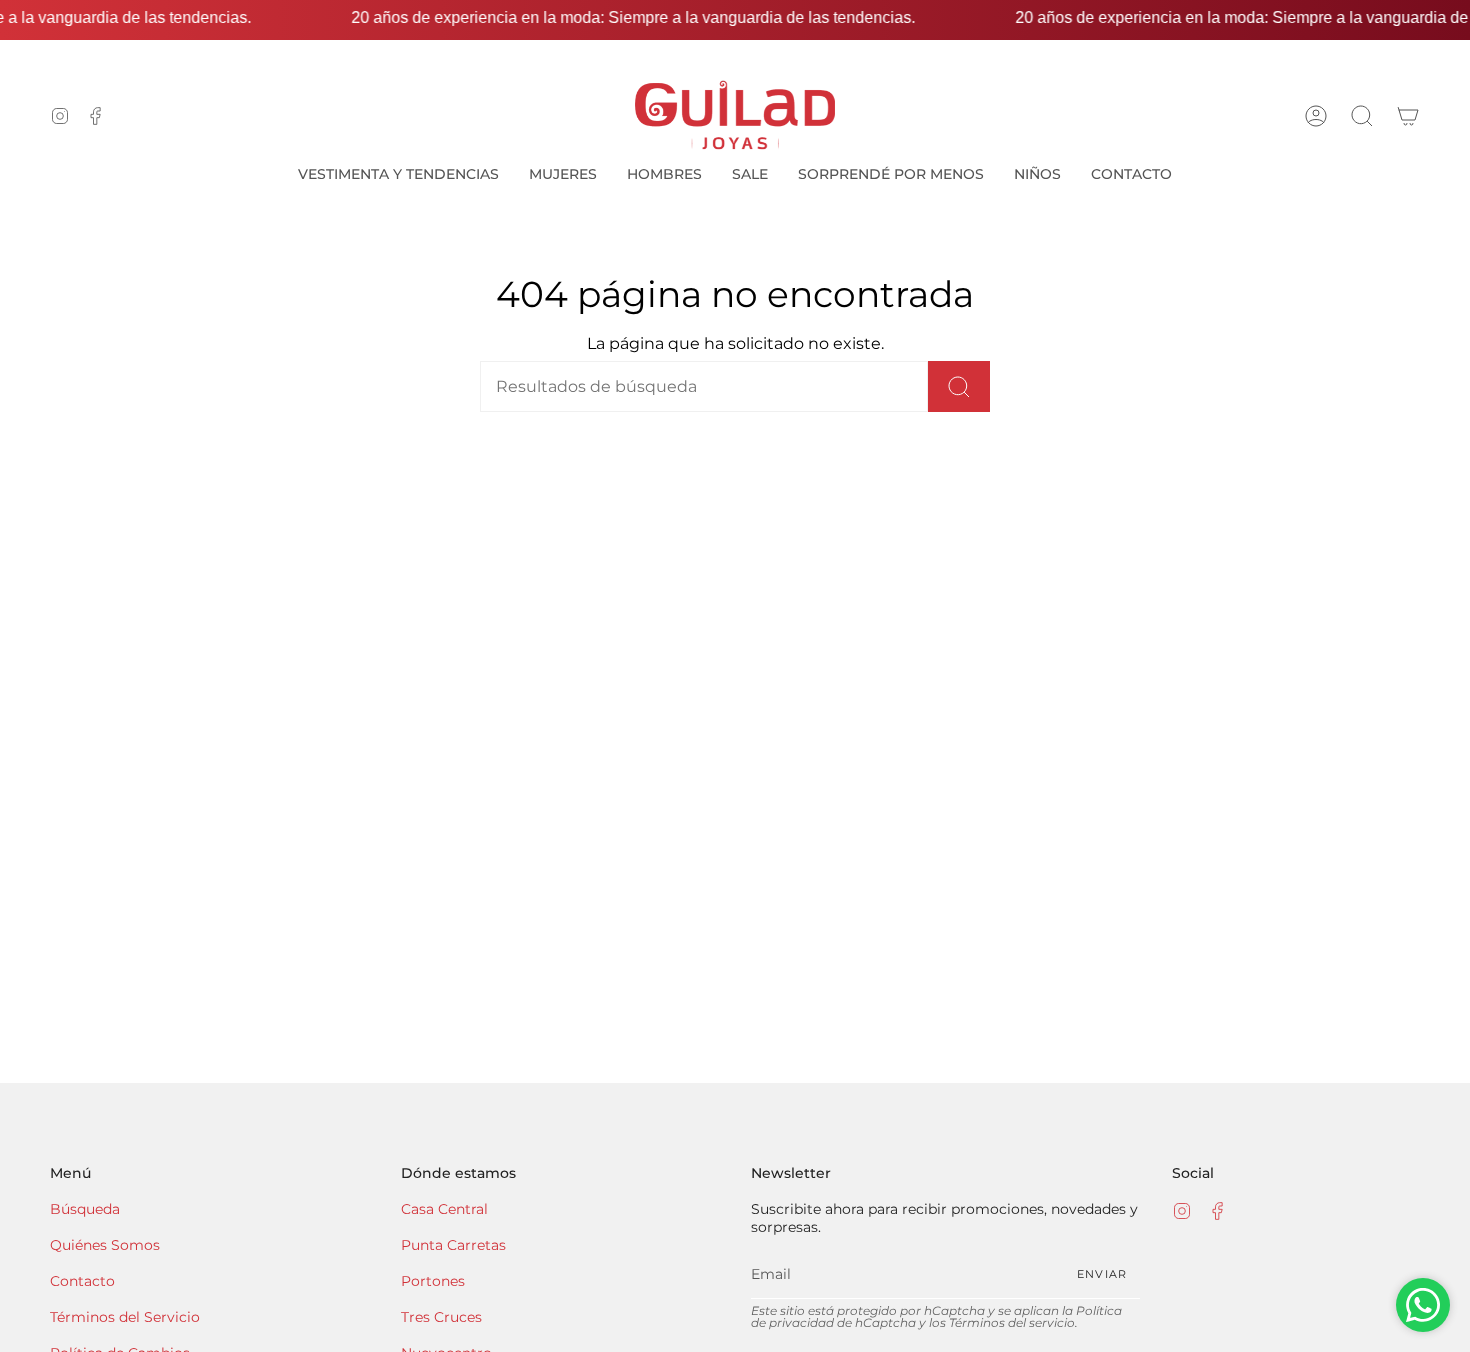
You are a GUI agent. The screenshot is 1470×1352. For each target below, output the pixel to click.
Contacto (82, 1281)
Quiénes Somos (105, 1245)
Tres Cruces (441, 1317)
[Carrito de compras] (1408, 115)
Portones (433, 1281)
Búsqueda (85, 1209)
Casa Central (444, 1209)
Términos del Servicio (125, 1317)
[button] (1362, 115)
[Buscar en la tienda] (959, 386)
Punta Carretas (453, 1245)
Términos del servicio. (1013, 1322)
